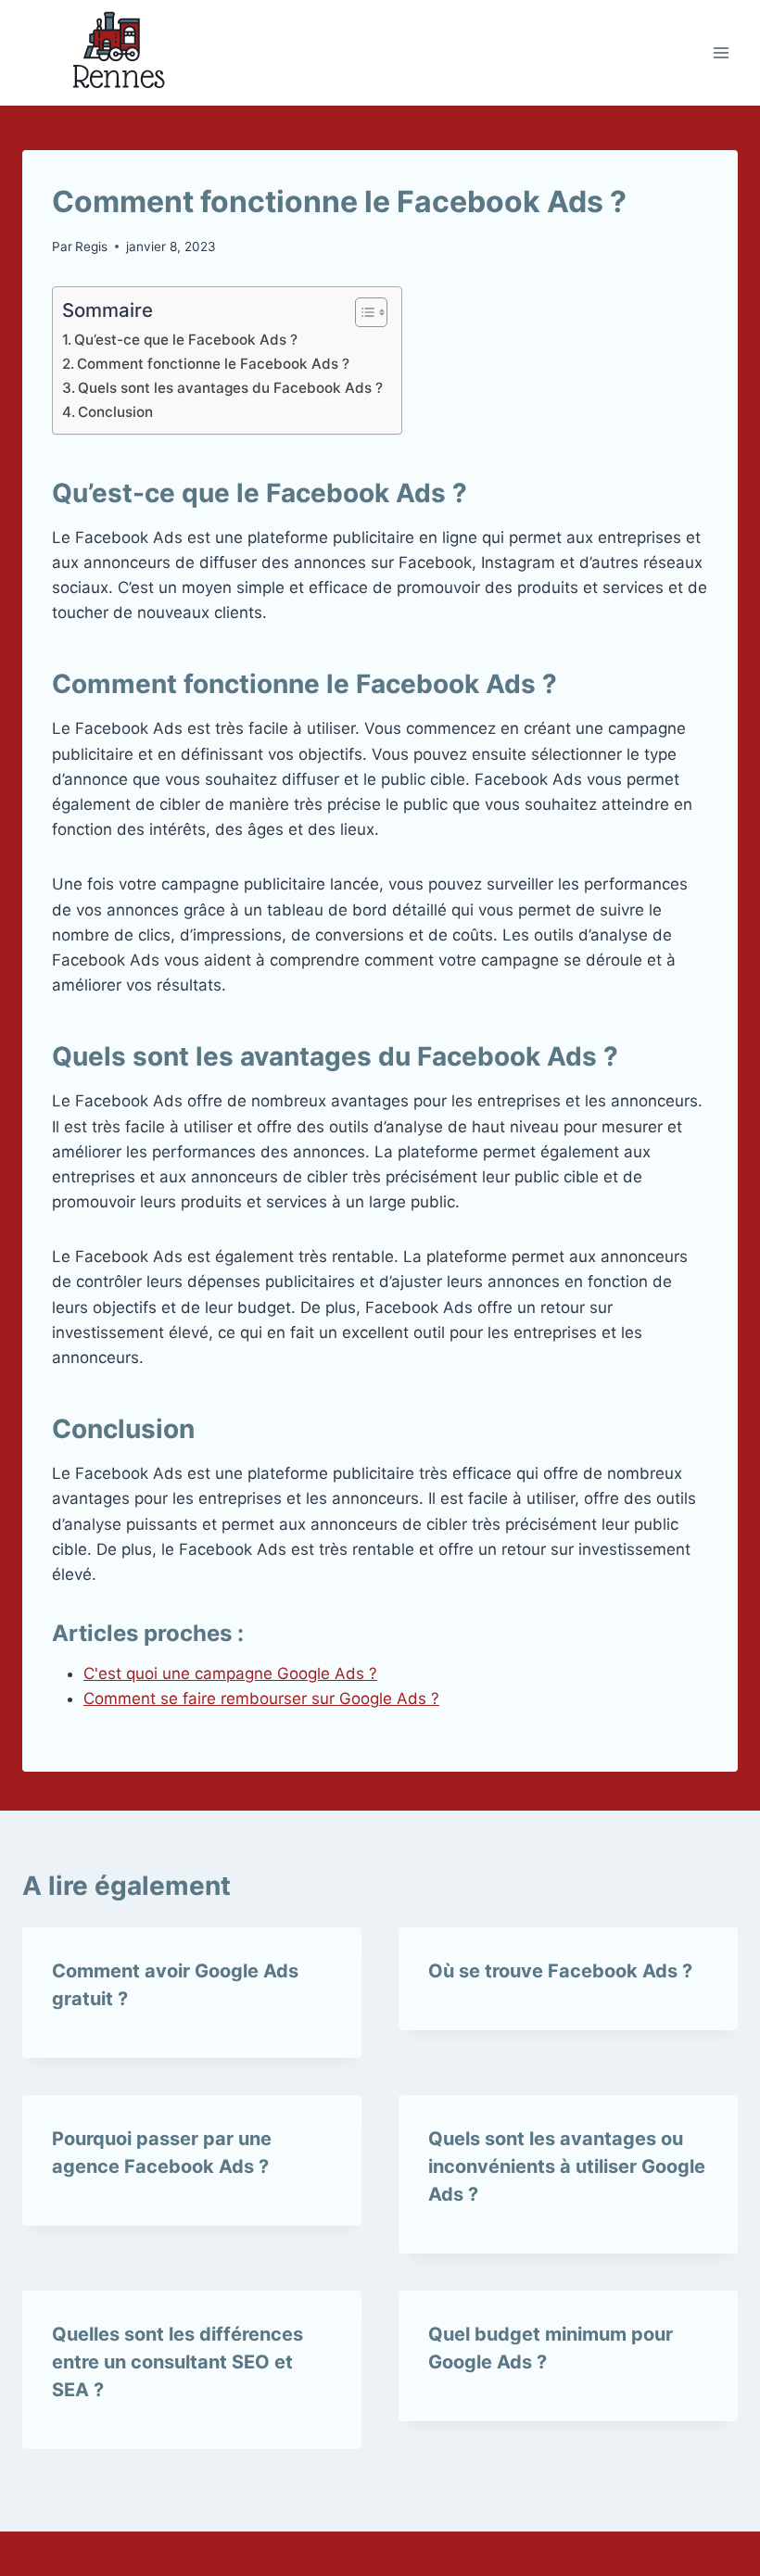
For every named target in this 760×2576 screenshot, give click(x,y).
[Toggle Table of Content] (362, 312)
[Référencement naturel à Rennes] (115, 53)
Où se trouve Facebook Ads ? (560, 1971)
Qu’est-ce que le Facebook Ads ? (186, 340)
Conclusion (115, 412)
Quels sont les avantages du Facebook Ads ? (230, 388)
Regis (91, 246)
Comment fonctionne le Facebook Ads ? (213, 364)
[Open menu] (721, 52)
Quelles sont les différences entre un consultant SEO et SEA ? (177, 2362)
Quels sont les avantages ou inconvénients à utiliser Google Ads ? (567, 2166)
